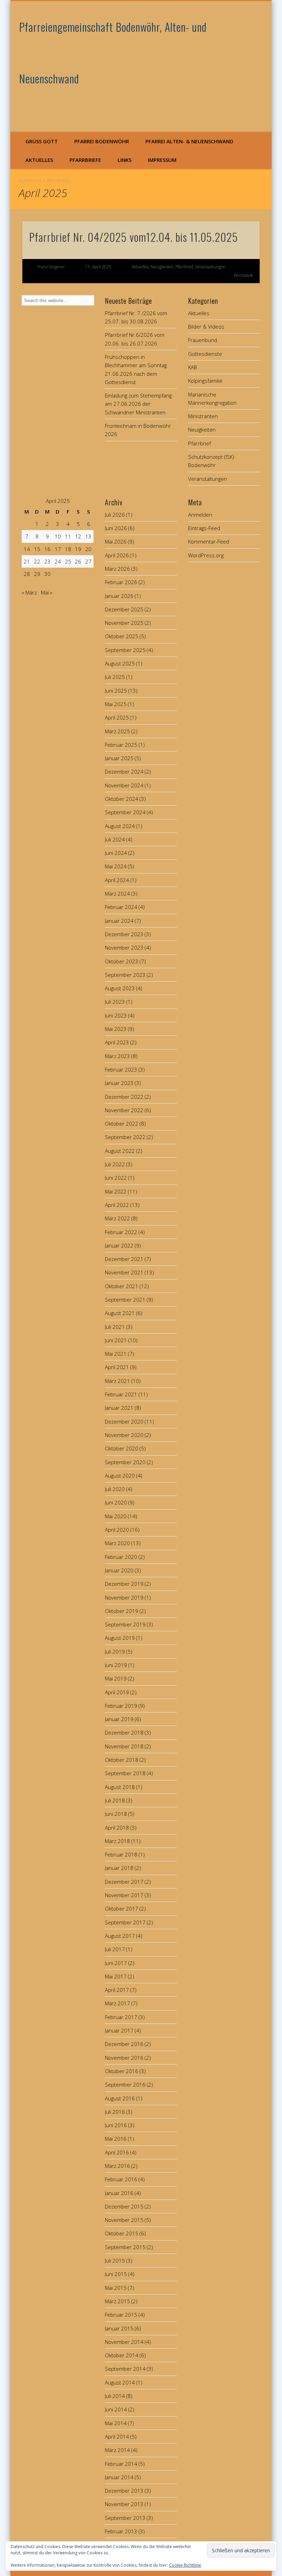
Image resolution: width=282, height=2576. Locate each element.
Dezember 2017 (124, 1882)
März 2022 (117, 1218)
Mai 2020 (116, 1516)
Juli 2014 (115, 2396)
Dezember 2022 (124, 1097)
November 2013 (124, 2504)
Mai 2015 (116, 2288)
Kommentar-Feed (209, 541)
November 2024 (124, 785)
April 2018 (117, 1828)
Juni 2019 (116, 1665)
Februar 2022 (121, 1232)
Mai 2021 (116, 1354)
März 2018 (117, 1841)
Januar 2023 (119, 1083)
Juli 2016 (115, 2112)
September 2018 (125, 1773)
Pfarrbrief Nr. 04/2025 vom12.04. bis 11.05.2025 (134, 237)
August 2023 (120, 988)
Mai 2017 (116, 1976)
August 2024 (120, 826)
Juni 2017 (116, 1963)
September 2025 (125, 650)
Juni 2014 (116, 2409)
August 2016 (120, 2098)
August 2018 (120, 1787)
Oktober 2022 (122, 1124)
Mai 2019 (116, 1678)
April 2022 (117, 1205)
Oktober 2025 (122, 636)
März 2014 (117, 2450)
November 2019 (124, 1597)
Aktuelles (39, 160)
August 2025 (120, 663)
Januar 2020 (119, 1570)
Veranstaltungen (210, 267)
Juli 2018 (115, 1800)
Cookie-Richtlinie (185, 2565)
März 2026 (117, 569)
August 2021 (120, 1313)
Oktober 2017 (122, 1908)
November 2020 (124, 1435)
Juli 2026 (115, 515)
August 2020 (120, 1476)
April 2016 (117, 2152)
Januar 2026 (119, 596)
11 (68, 536)
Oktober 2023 (122, 961)
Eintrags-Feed (204, 528)
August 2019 (120, 1638)
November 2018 (124, 1746)
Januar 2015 (119, 2328)
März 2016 (117, 2166)
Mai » (47, 592)
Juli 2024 (115, 839)
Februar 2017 (121, 2017)
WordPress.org (206, 555)
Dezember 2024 (124, 772)
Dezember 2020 (124, 1421)
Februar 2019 (121, 1706)
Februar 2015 (121, 2315)
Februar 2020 (121, 1557)
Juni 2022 (116, 1178)
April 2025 (117, 717)
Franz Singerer (51, 267)
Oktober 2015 (122, 2233)
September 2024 (125, 812)
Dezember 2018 (124, 1732)
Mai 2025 (116, 704)
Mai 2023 (116, 1029)
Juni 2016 (116, 2125)
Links (124, 160)
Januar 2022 (119, 1245)
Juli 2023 (115, 1002)
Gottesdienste (205, 354)
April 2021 (117, 1367)
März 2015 (117, 2301)
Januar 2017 (119, 2030)
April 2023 (117, 1042)
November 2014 (124, 2342)
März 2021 (117, 1381)
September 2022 (125, 1137)
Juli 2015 (115, 2261)
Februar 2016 (121, 2179)
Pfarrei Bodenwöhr (102, 141)
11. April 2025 (98, 267)
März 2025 (117, 731)
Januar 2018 (119, 1868)
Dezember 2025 (124, 609)
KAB (193, 367)
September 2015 (125, 2247)
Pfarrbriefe (85, 160)
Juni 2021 (116, 1340)
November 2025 (124, 623)
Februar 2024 (121, 907)
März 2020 (117, 1543)
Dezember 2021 (124, 1259)
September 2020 (125, 1462)
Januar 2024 (119, 921)
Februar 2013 (121, 2531)
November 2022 (124, 1110)
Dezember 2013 (124, 2491)
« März (29, 592)
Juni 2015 (116, 2274)
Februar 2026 (121, 582)
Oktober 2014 (122, 2355)
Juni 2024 (116, 853)
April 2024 (117, 880)
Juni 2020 (116, 1502)
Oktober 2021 (122, 1286)
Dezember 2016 (124, 2044)
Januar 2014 (119, 2477)
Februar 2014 (121, 2464)
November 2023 (124, 948)
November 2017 (124, 1895)
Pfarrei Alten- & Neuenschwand (189, 141)
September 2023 (125, 975)
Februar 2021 (121, 1394)
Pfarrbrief (184, 267)
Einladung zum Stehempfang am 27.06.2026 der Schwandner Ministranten (138, 404)
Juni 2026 (116, 528)
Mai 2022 (116, 1191)
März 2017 (117, 2003)
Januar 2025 (119, 758)
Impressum (162, 160)
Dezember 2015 (124, 2206)
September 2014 (125, 2369)
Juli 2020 (115, 1489)
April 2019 (117, 1692)
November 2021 (124, 1272)
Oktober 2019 (122, 1611)
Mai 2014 (116, 2423)
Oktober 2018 (122, 1760)
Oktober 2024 (122, 799)
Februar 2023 (121, 1069)
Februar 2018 (121, 1854)
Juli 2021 (115, 1327)
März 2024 (117, 893)
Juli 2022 (115, 1164)
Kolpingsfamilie (205, 381)
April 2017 (117, 1990)
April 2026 (117, 555)
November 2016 (124, 2058)
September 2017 (125, 1922)
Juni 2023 (116, 1015)
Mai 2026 (116, 541)
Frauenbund (203, 340)
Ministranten (203, 416)
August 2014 (120, 2382)
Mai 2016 (116, 2139)
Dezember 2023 (124, 934)
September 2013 (125, 2518)
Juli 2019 (115, 1652)
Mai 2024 (116, 866)
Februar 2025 (121, 745)
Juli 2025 (115, 677)
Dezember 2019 (124, 1584)
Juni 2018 (116, 1814)
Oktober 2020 (122, 1448)
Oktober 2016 (122, 2071)
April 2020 (117, 1530)
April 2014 (117, 2437)
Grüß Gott (42, 141)
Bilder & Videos (206, 327)
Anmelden (200, 515)
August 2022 (120, 1151)
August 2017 (120, 1936)
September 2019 (125, 1624)
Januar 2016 (119, 2193)
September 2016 (125, 2084)
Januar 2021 (119, 1408)
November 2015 (124, 2220)
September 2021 (125, 1300)
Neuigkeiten (162, 267)
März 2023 (117, 1056)
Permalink (243, 275)
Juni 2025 (116, 691)
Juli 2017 (115, 1949)
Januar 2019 (119, 1719)
